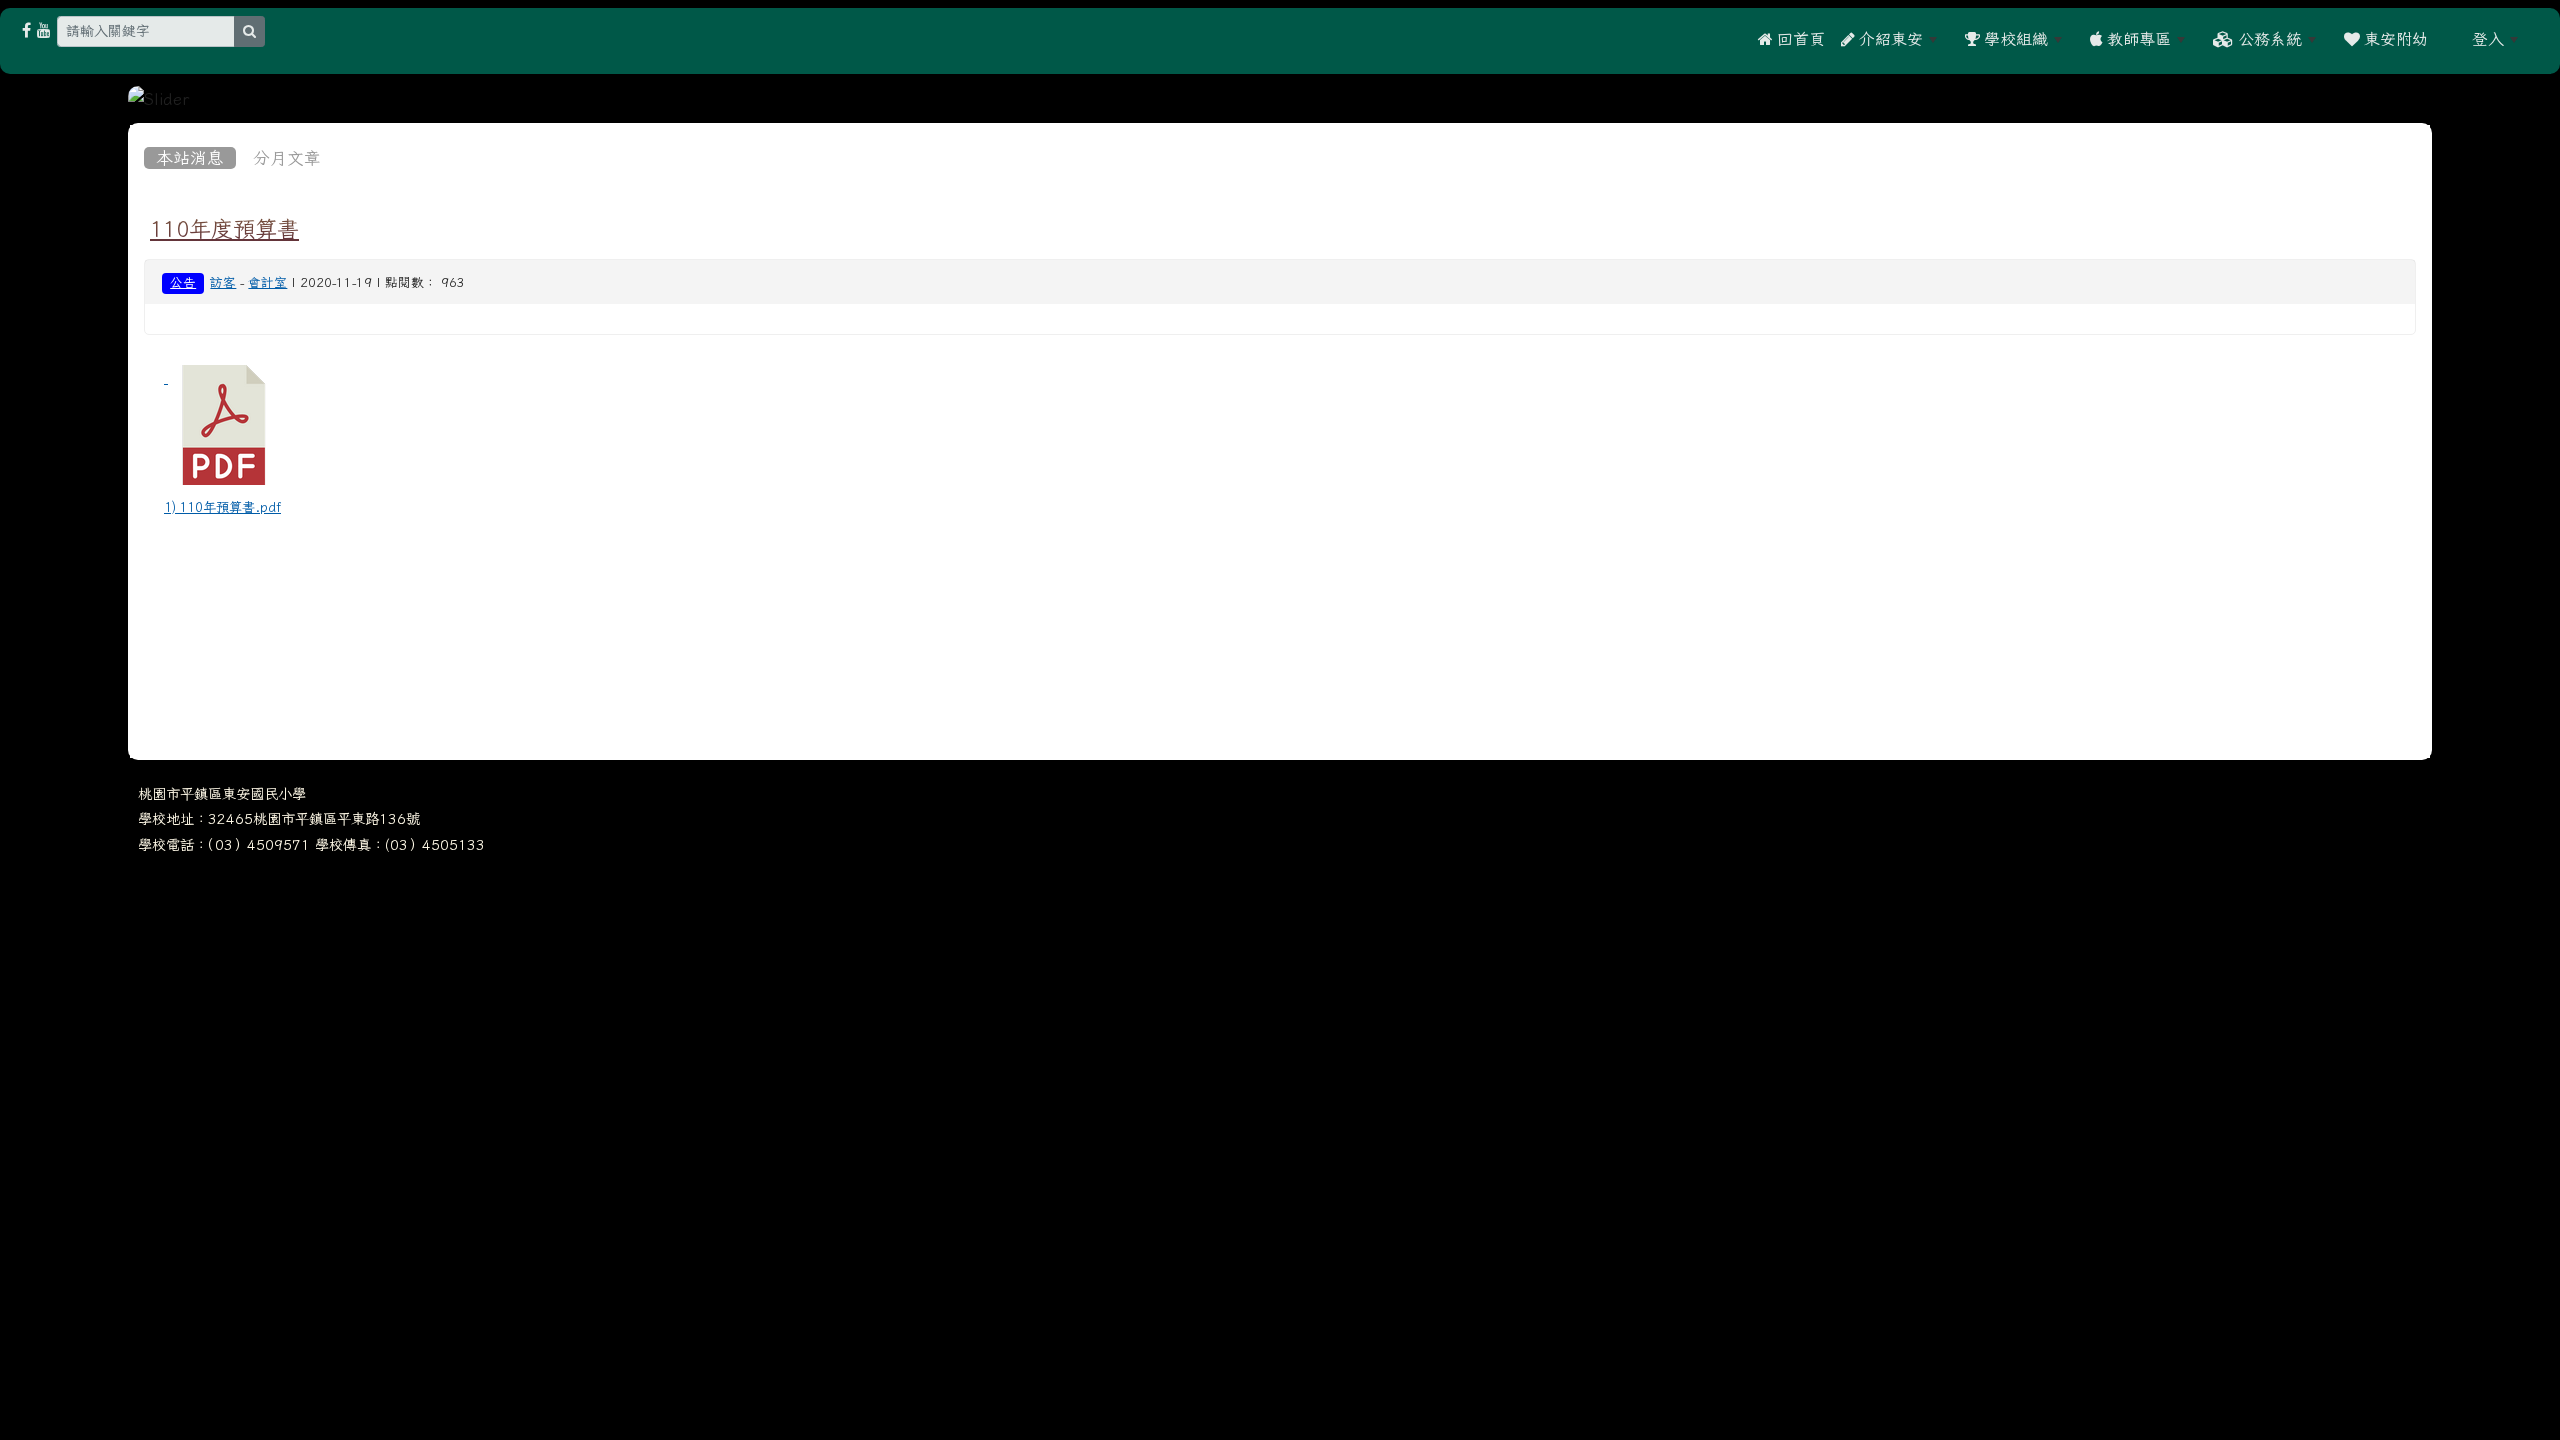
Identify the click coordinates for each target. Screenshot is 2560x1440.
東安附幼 (2394, 39)
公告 (183, 282)
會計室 (267, 282)
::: (2450, 39)
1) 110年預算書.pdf (222, 507)
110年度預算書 (224, 229)
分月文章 (287, 158)
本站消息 (190, 158)
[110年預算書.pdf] (224, 425)
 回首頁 (1791, 39)
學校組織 (2014, 39)
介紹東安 (1889, 39)
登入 (2488, 39)
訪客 (223, 282)
